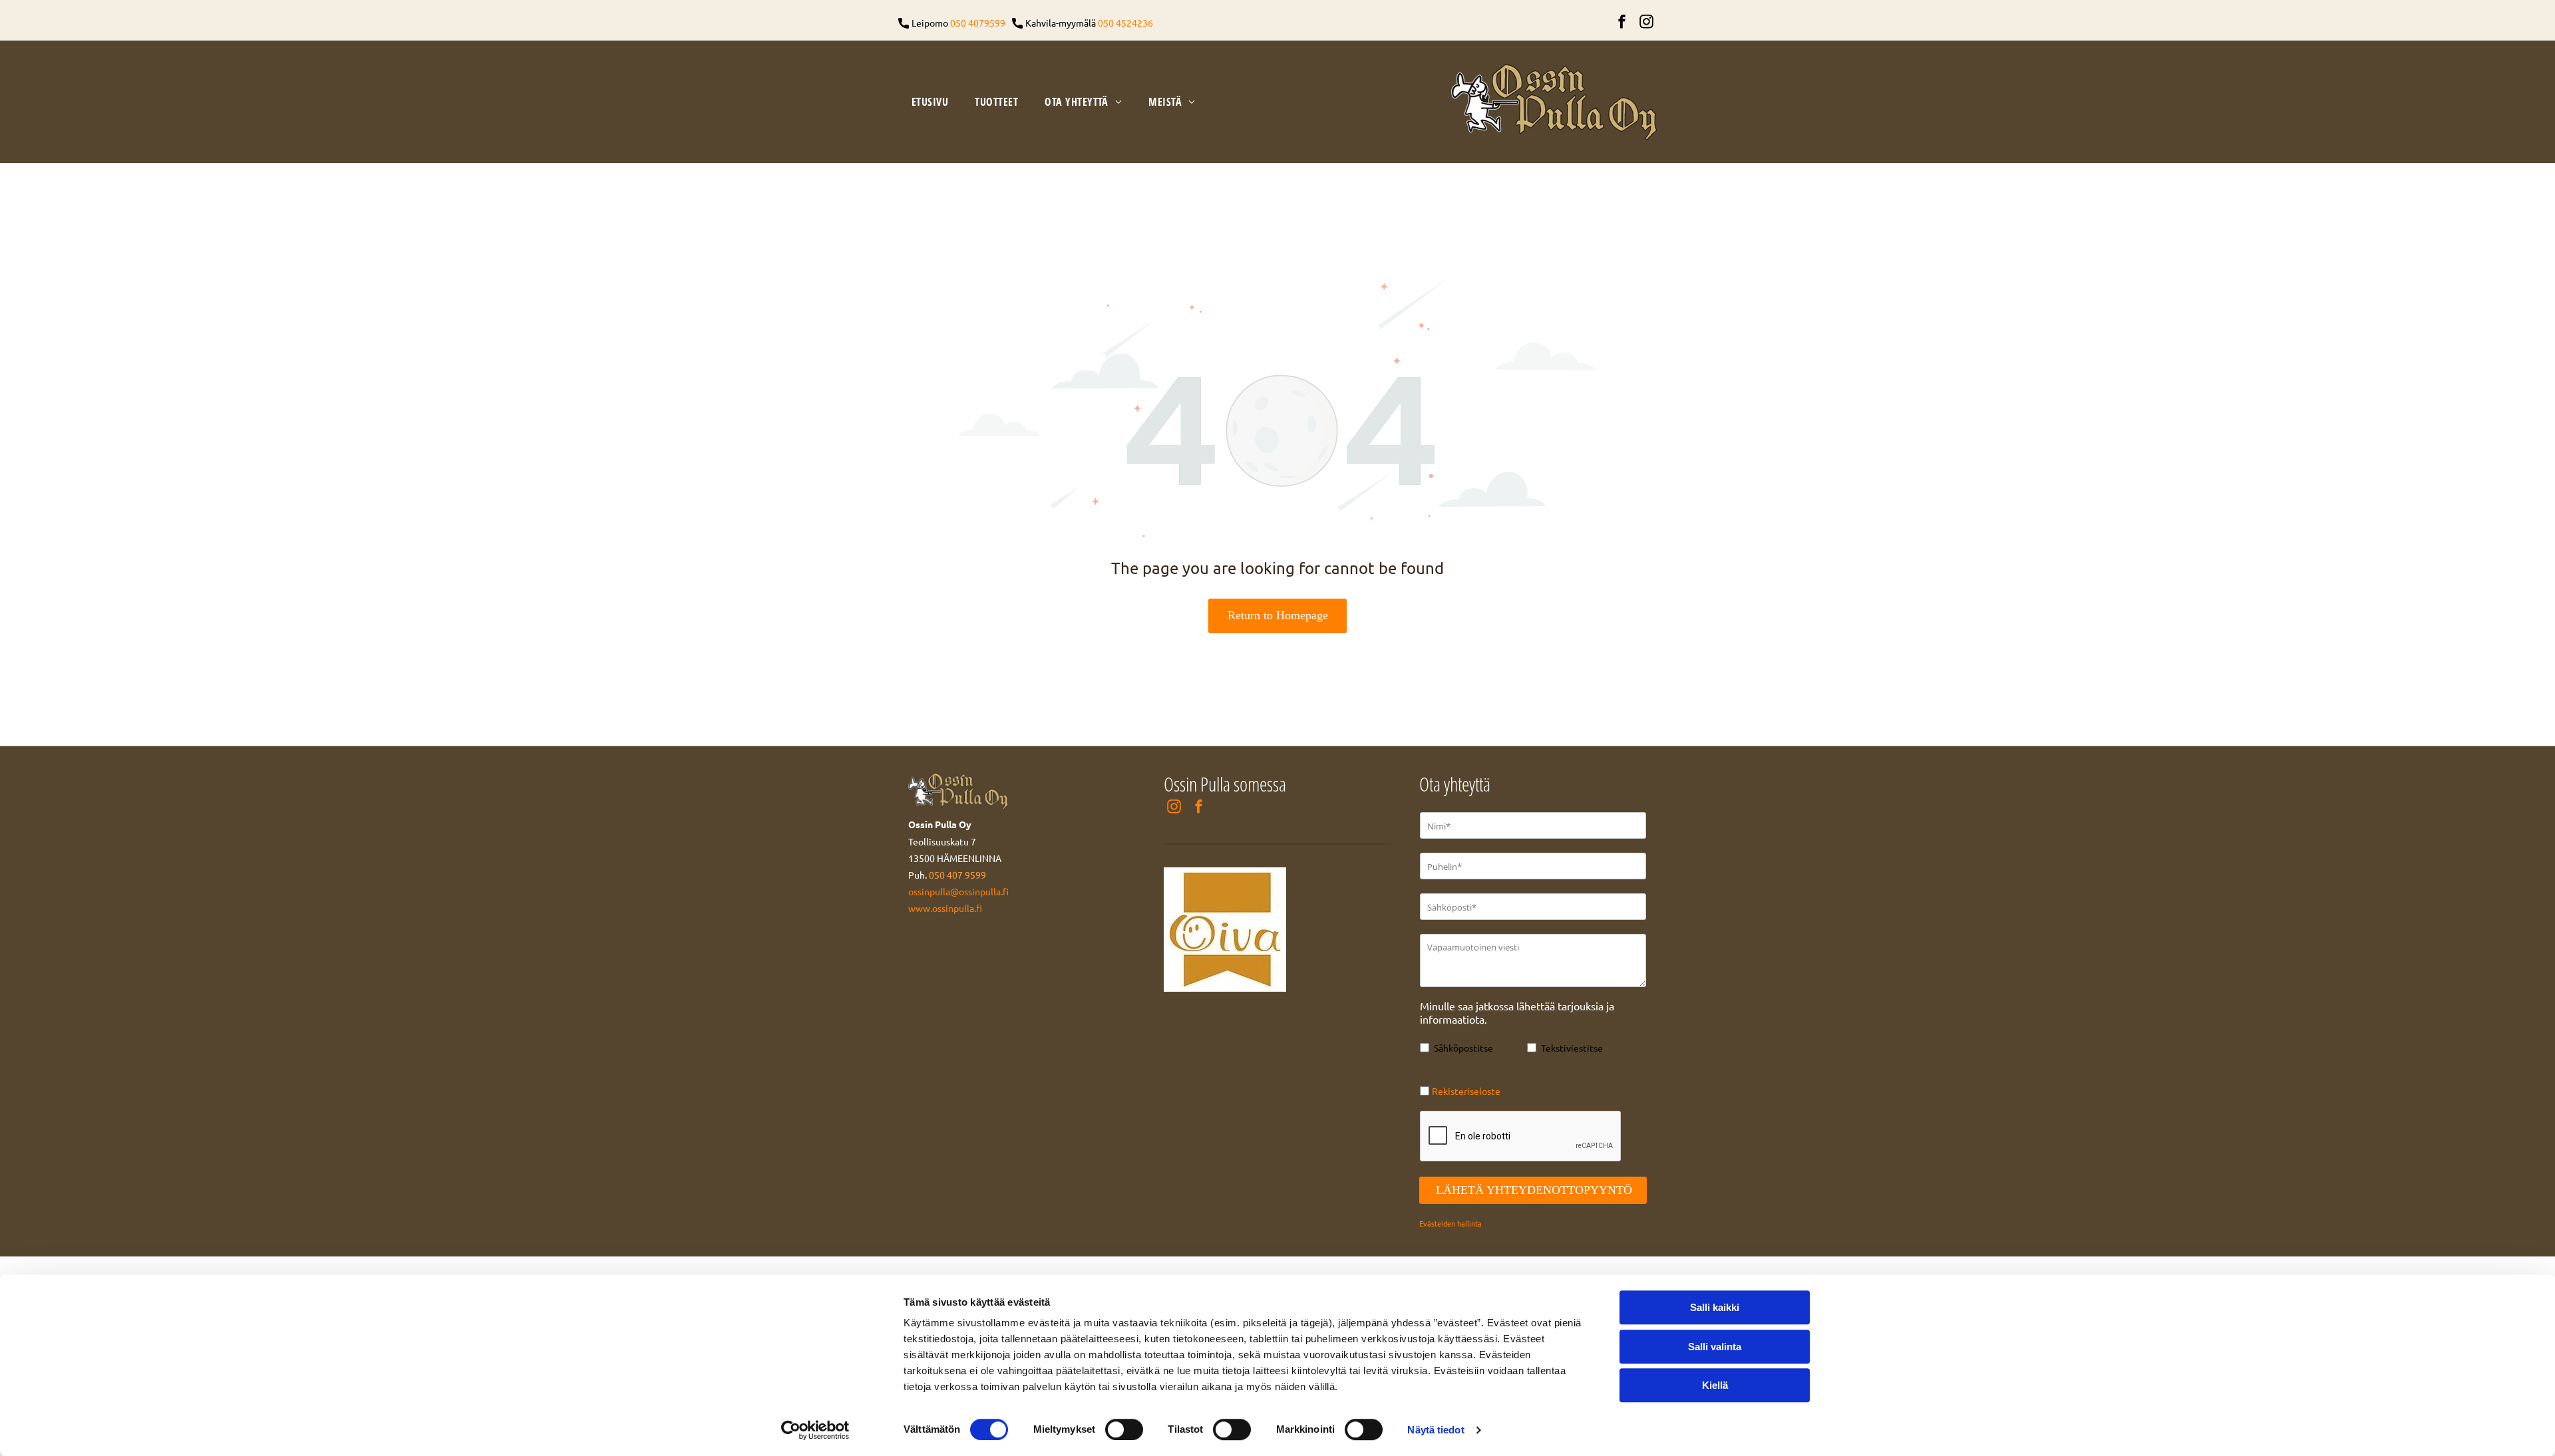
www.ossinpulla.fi (945, 908)
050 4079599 (978, 23)
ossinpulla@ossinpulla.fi (958, 891)
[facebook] (1621, 23)
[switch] (1124, 1429)
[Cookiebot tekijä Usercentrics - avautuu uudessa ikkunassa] (815, 1430)
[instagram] (1646, 23)
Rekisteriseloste (1466, 1091)
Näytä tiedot (1436, 1430)
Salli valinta (1715, 1347)
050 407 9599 (957, 875)
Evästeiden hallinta (1450, 1223)
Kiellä (1715, 1385)
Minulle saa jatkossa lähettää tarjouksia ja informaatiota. (1517, 1012)
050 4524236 (1125, 23)
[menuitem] (930, 102)
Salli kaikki (1715, 1307)
